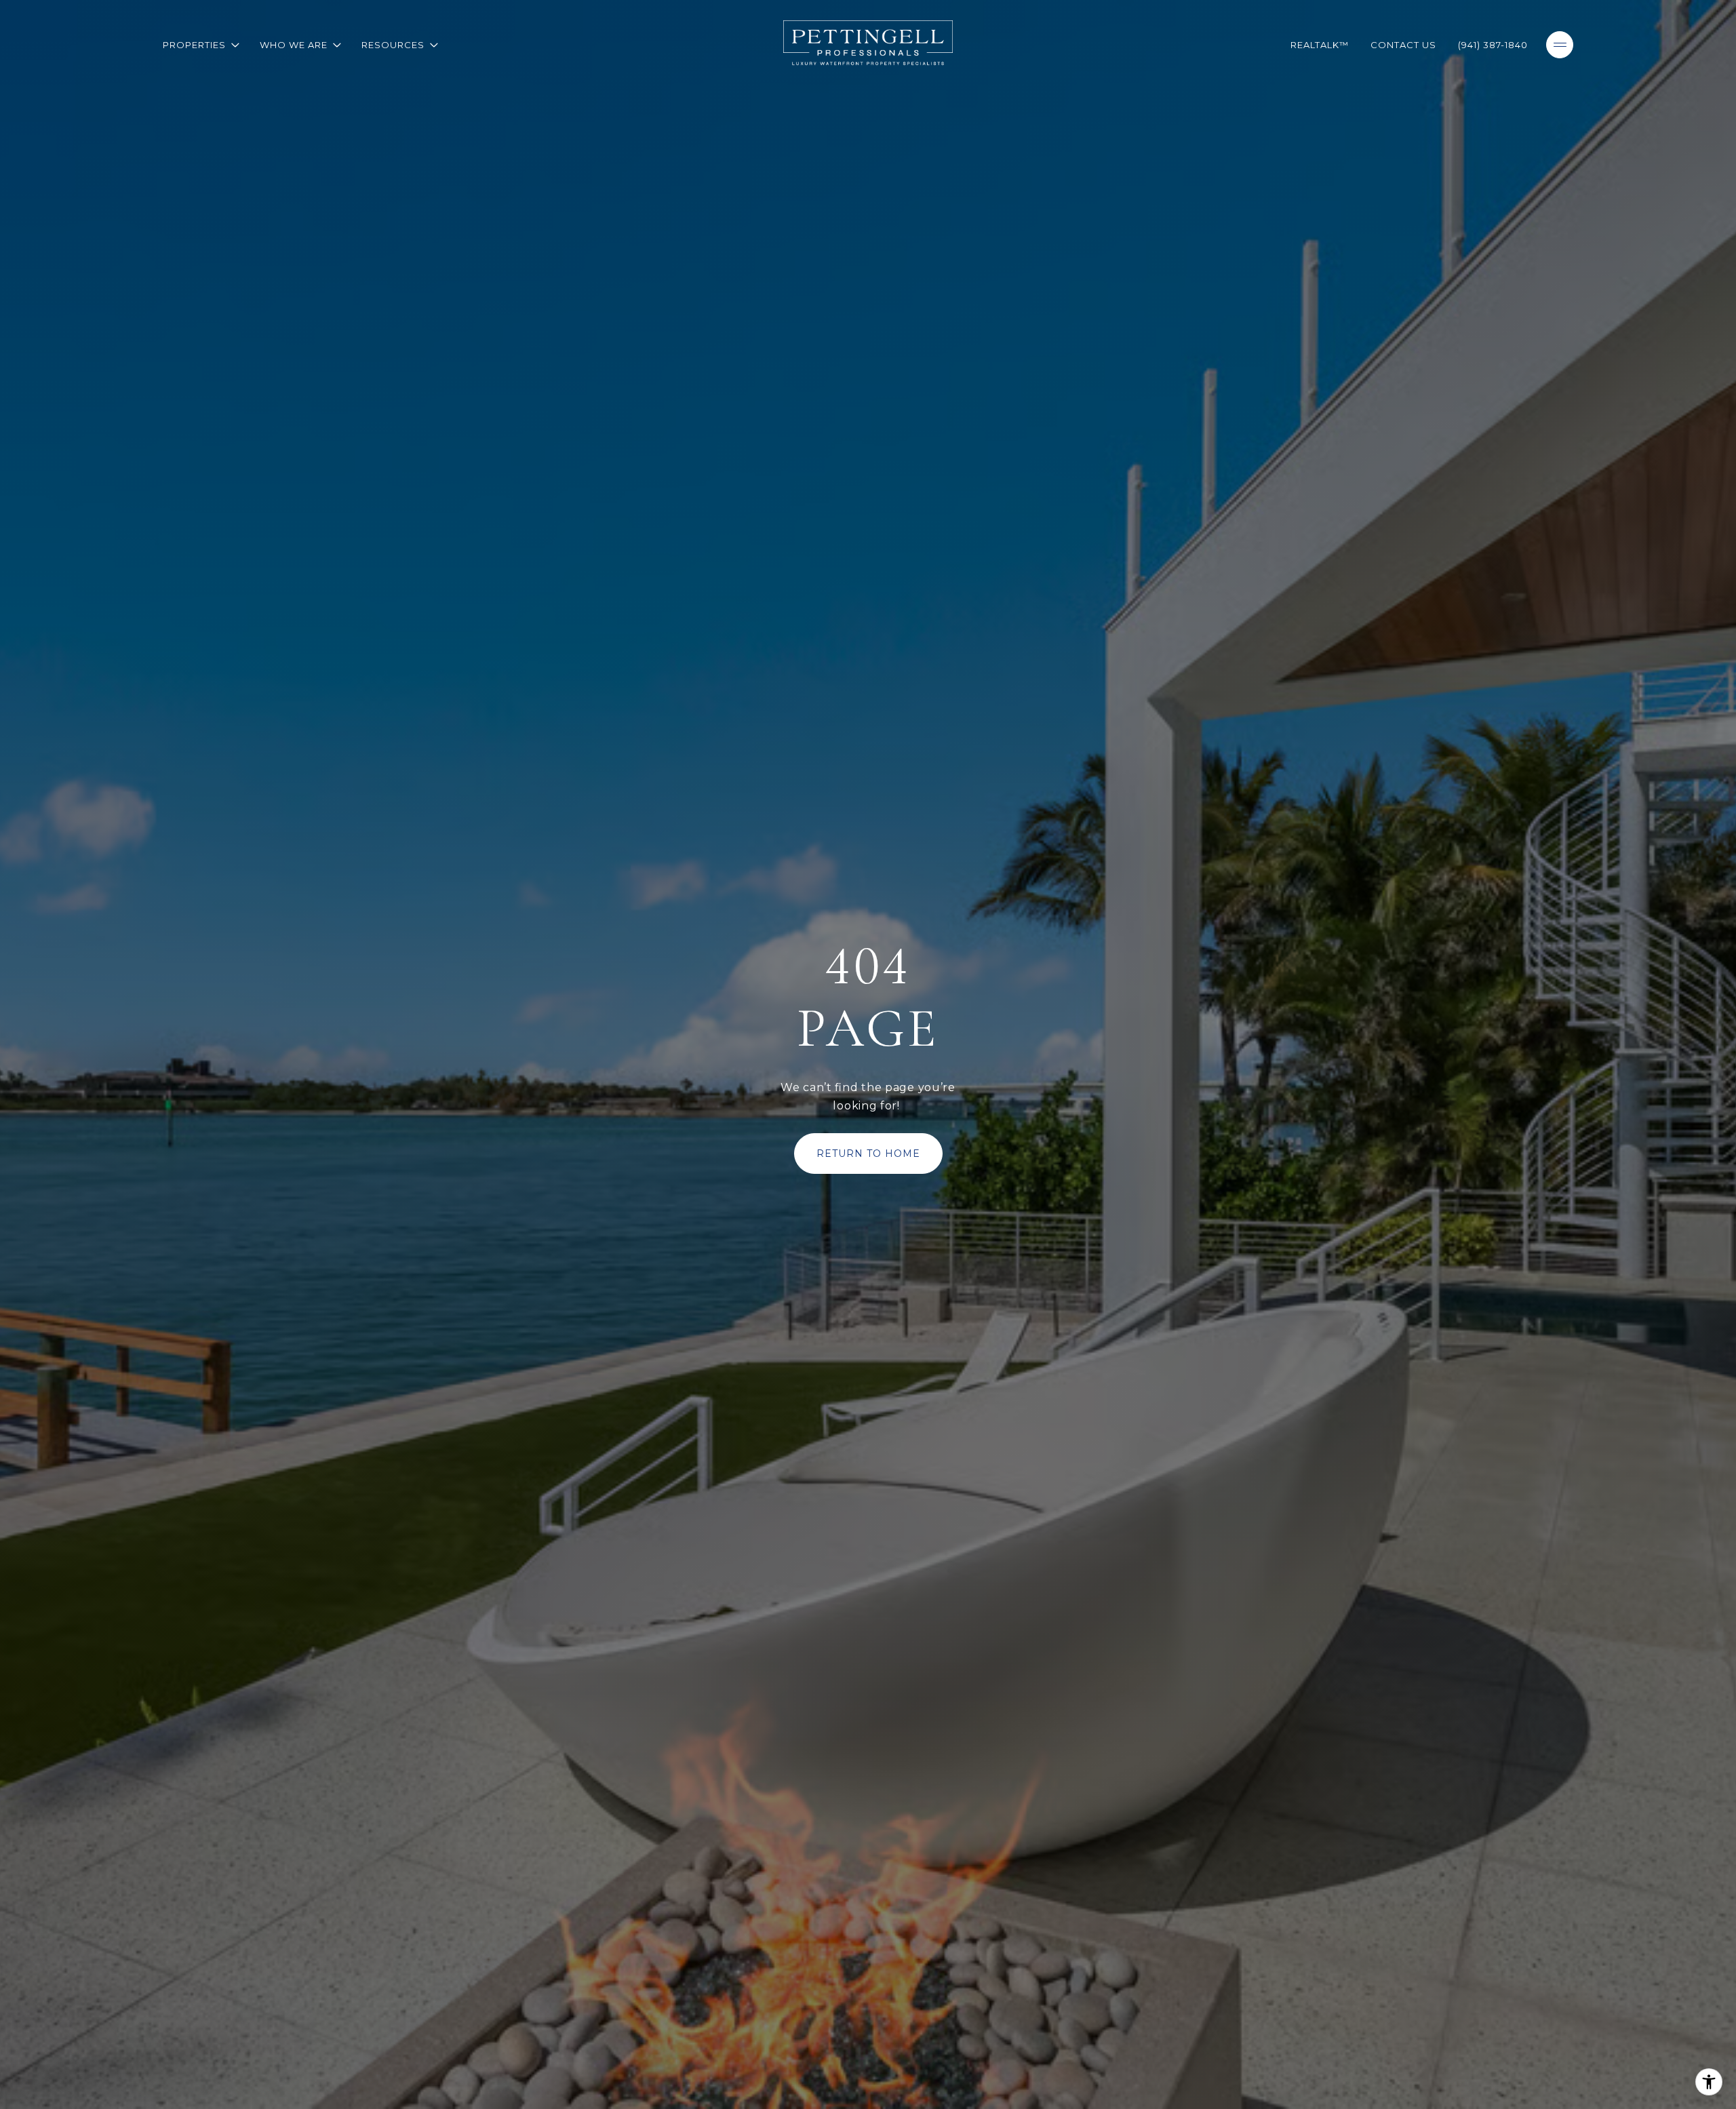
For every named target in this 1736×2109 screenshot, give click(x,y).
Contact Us (1403, 45)
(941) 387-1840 (1493, 45)
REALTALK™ (1320, 45)
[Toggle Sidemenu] (1560, 45)
